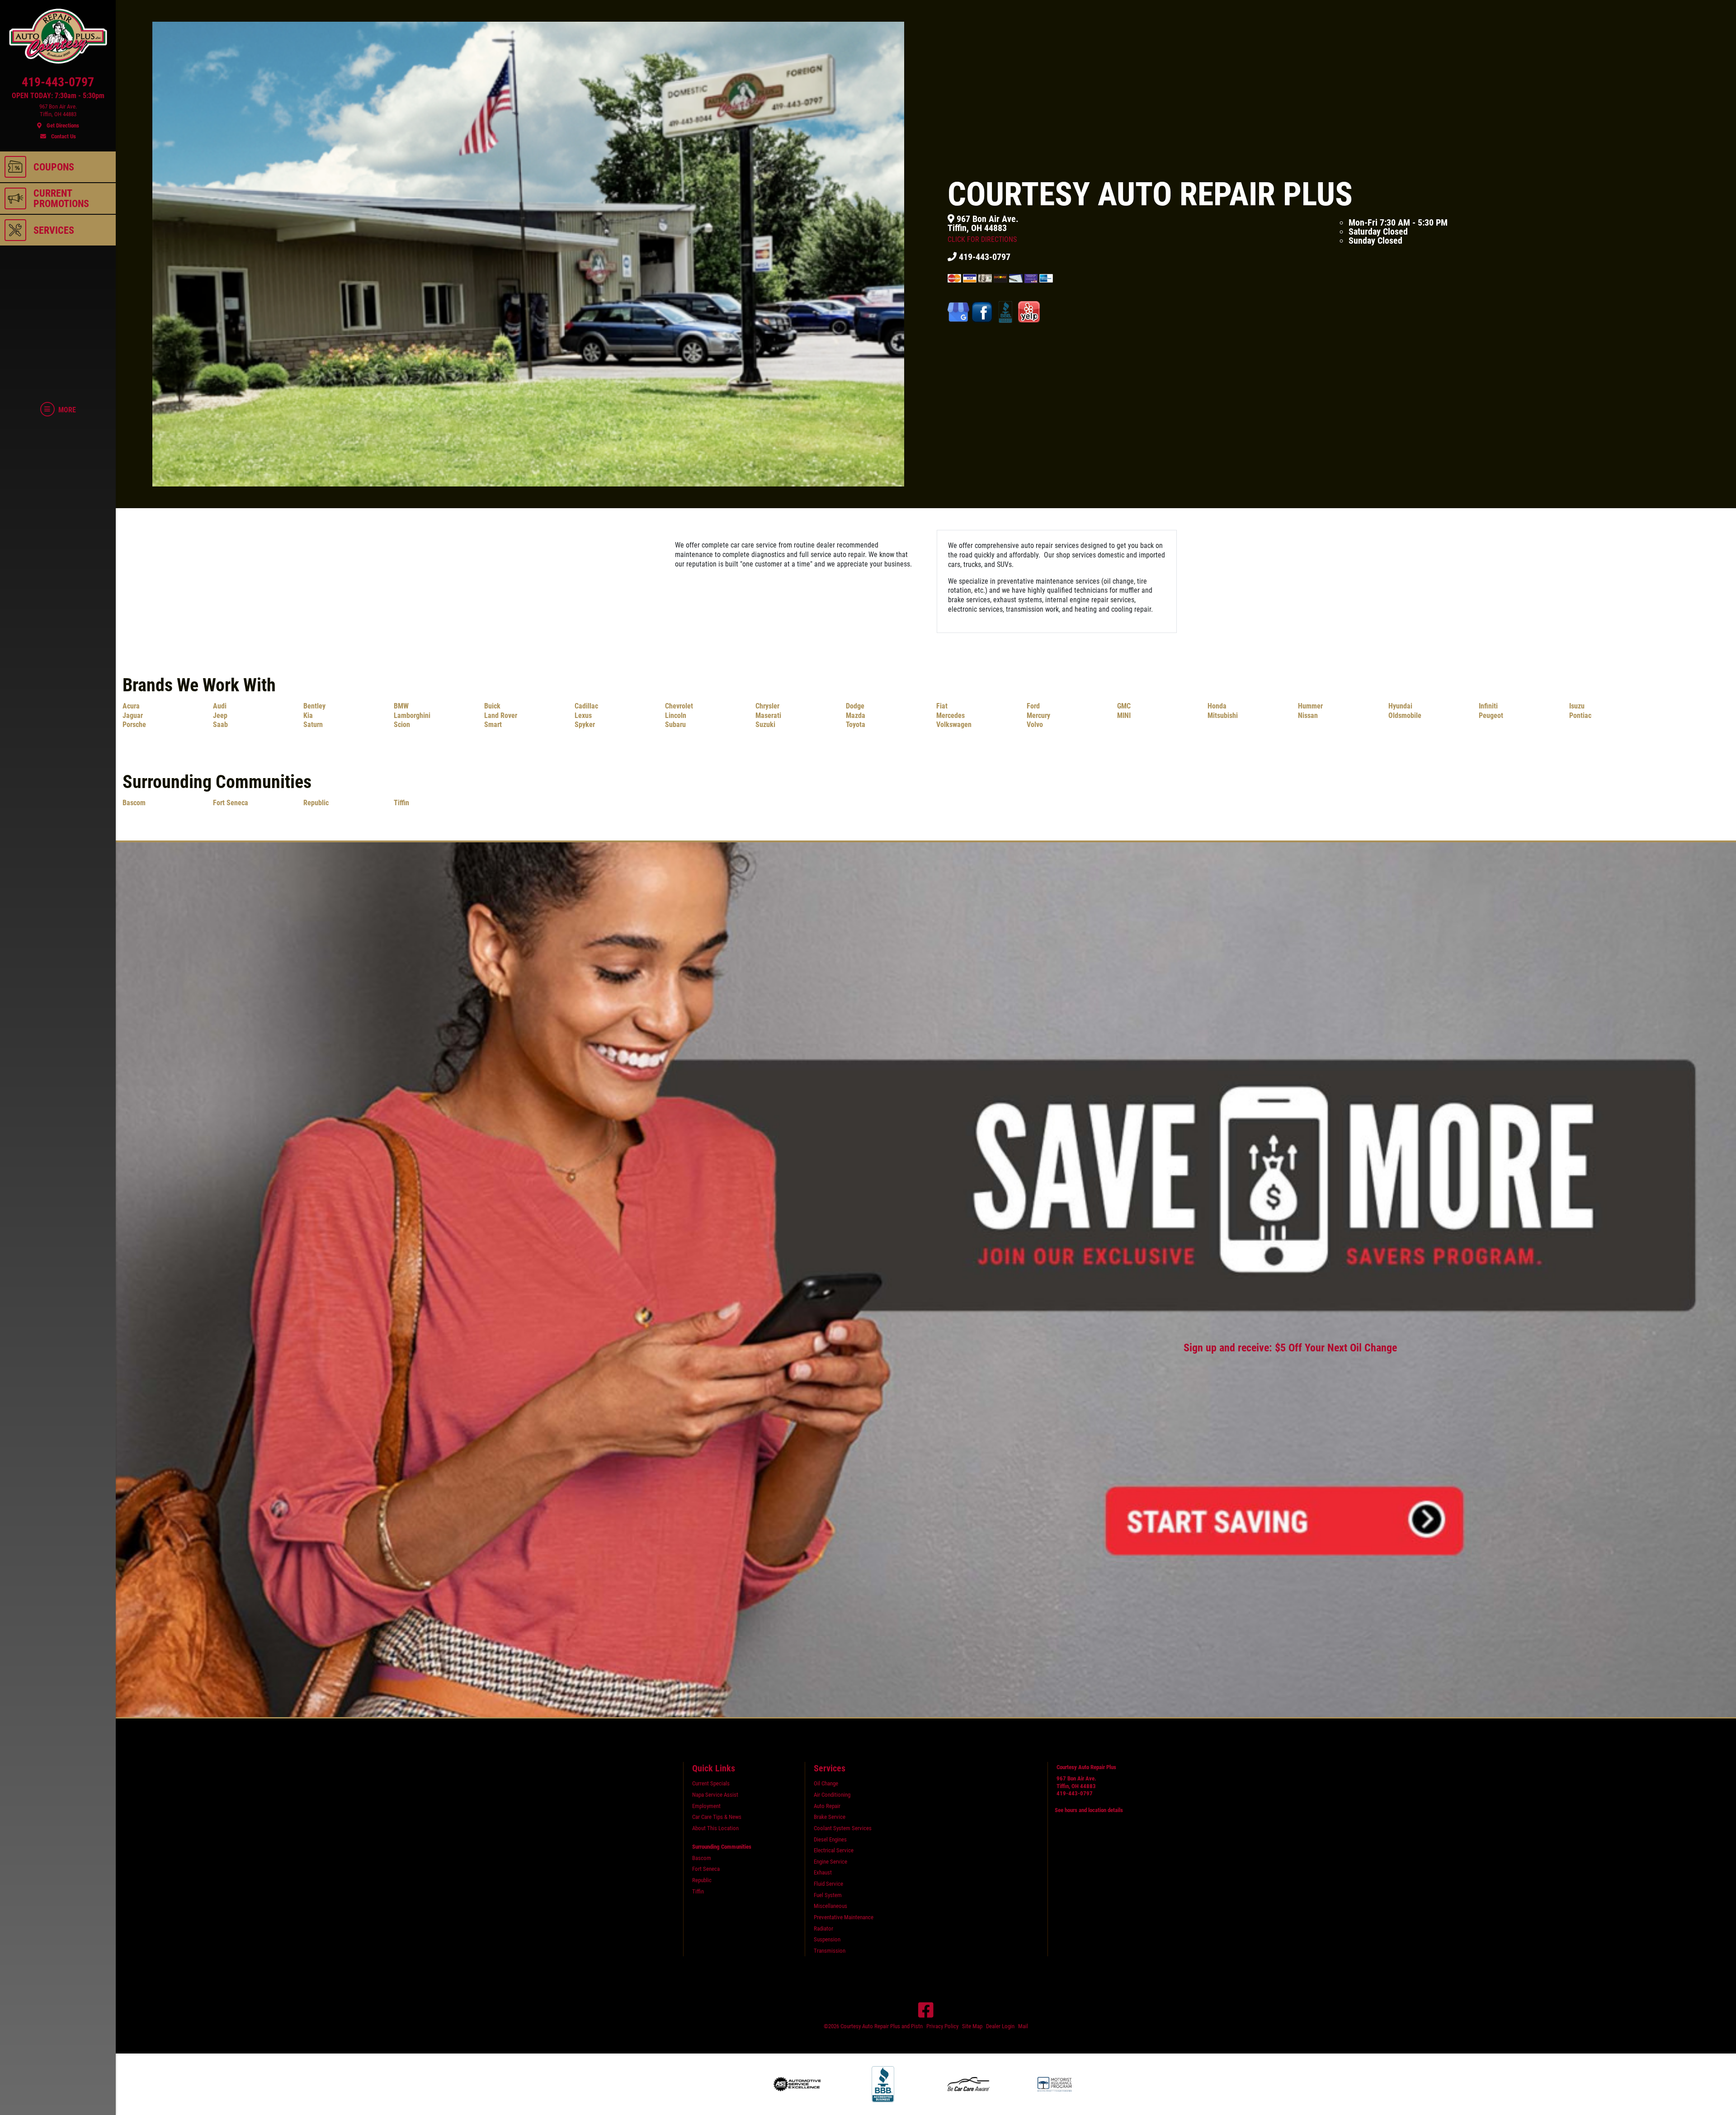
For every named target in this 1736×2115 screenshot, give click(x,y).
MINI (1124, 715)
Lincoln (676, 715)
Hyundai (1400, 706)
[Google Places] (959, 312)
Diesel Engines (830, 1839)
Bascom (134, 803)
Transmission (830, 1951)
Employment (706, 1806)
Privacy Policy (942, 2026)
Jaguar (133, 715)
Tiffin (401, 803)
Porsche (134, 725)
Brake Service (830, 1817)
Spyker (585, 725)
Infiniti (1488, 706)
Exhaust (823, 1872)
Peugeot (1491, 715)
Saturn (313, 725)
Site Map (972, 2026)
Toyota (856, 725)
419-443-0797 (984, 257)
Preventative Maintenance (844, 1917)
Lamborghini (412, 715)
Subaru (675, 725)
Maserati (768, 715)
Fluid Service (828, 1884)
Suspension (827, 1939)
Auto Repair (827, 1806)
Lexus (583, 715)
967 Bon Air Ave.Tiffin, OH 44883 (983, 229)
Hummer (1310, 706)
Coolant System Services (843, 1828)
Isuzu (1577, 706)
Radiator (823, 1929)
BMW (401, 706)
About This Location (715, 1828)
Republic (316, 803)
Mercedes (951, 715)
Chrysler (767, 706)
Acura (131, 706)
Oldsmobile (1405, 715)
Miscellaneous (830, 1906)
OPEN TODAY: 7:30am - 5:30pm (58, 96)
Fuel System (828, 1895)
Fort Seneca (231, 803)
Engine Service (830, 1862)
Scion (402, 725)
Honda (1217, 706)
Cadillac (586, 706)
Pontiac (1580, 715)
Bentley (314, 706)
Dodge (855, 706)
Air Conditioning (832, 1795)
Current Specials (711, 1783)
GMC (1124, 706)
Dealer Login (1000, 2026)
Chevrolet (679, 706)
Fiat (942, 706)
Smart (493, 725)
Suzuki (765, 725)
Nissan (1308, 715)
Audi (220, 706)
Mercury (1038, 715)
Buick (492, 706)
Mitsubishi (1223, 715)
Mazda (856, 715)
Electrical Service (834, 1850)
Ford (1033, 706)
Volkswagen (954, 725)
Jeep (220, 715)
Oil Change (826, 1783)
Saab (220, 725)
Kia (308, 715)
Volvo (1035, 725)
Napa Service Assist (715, 1795)
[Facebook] (926, 2010)
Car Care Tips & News (717, 1817)
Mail (1023, 2026)
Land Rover (501, 715)
